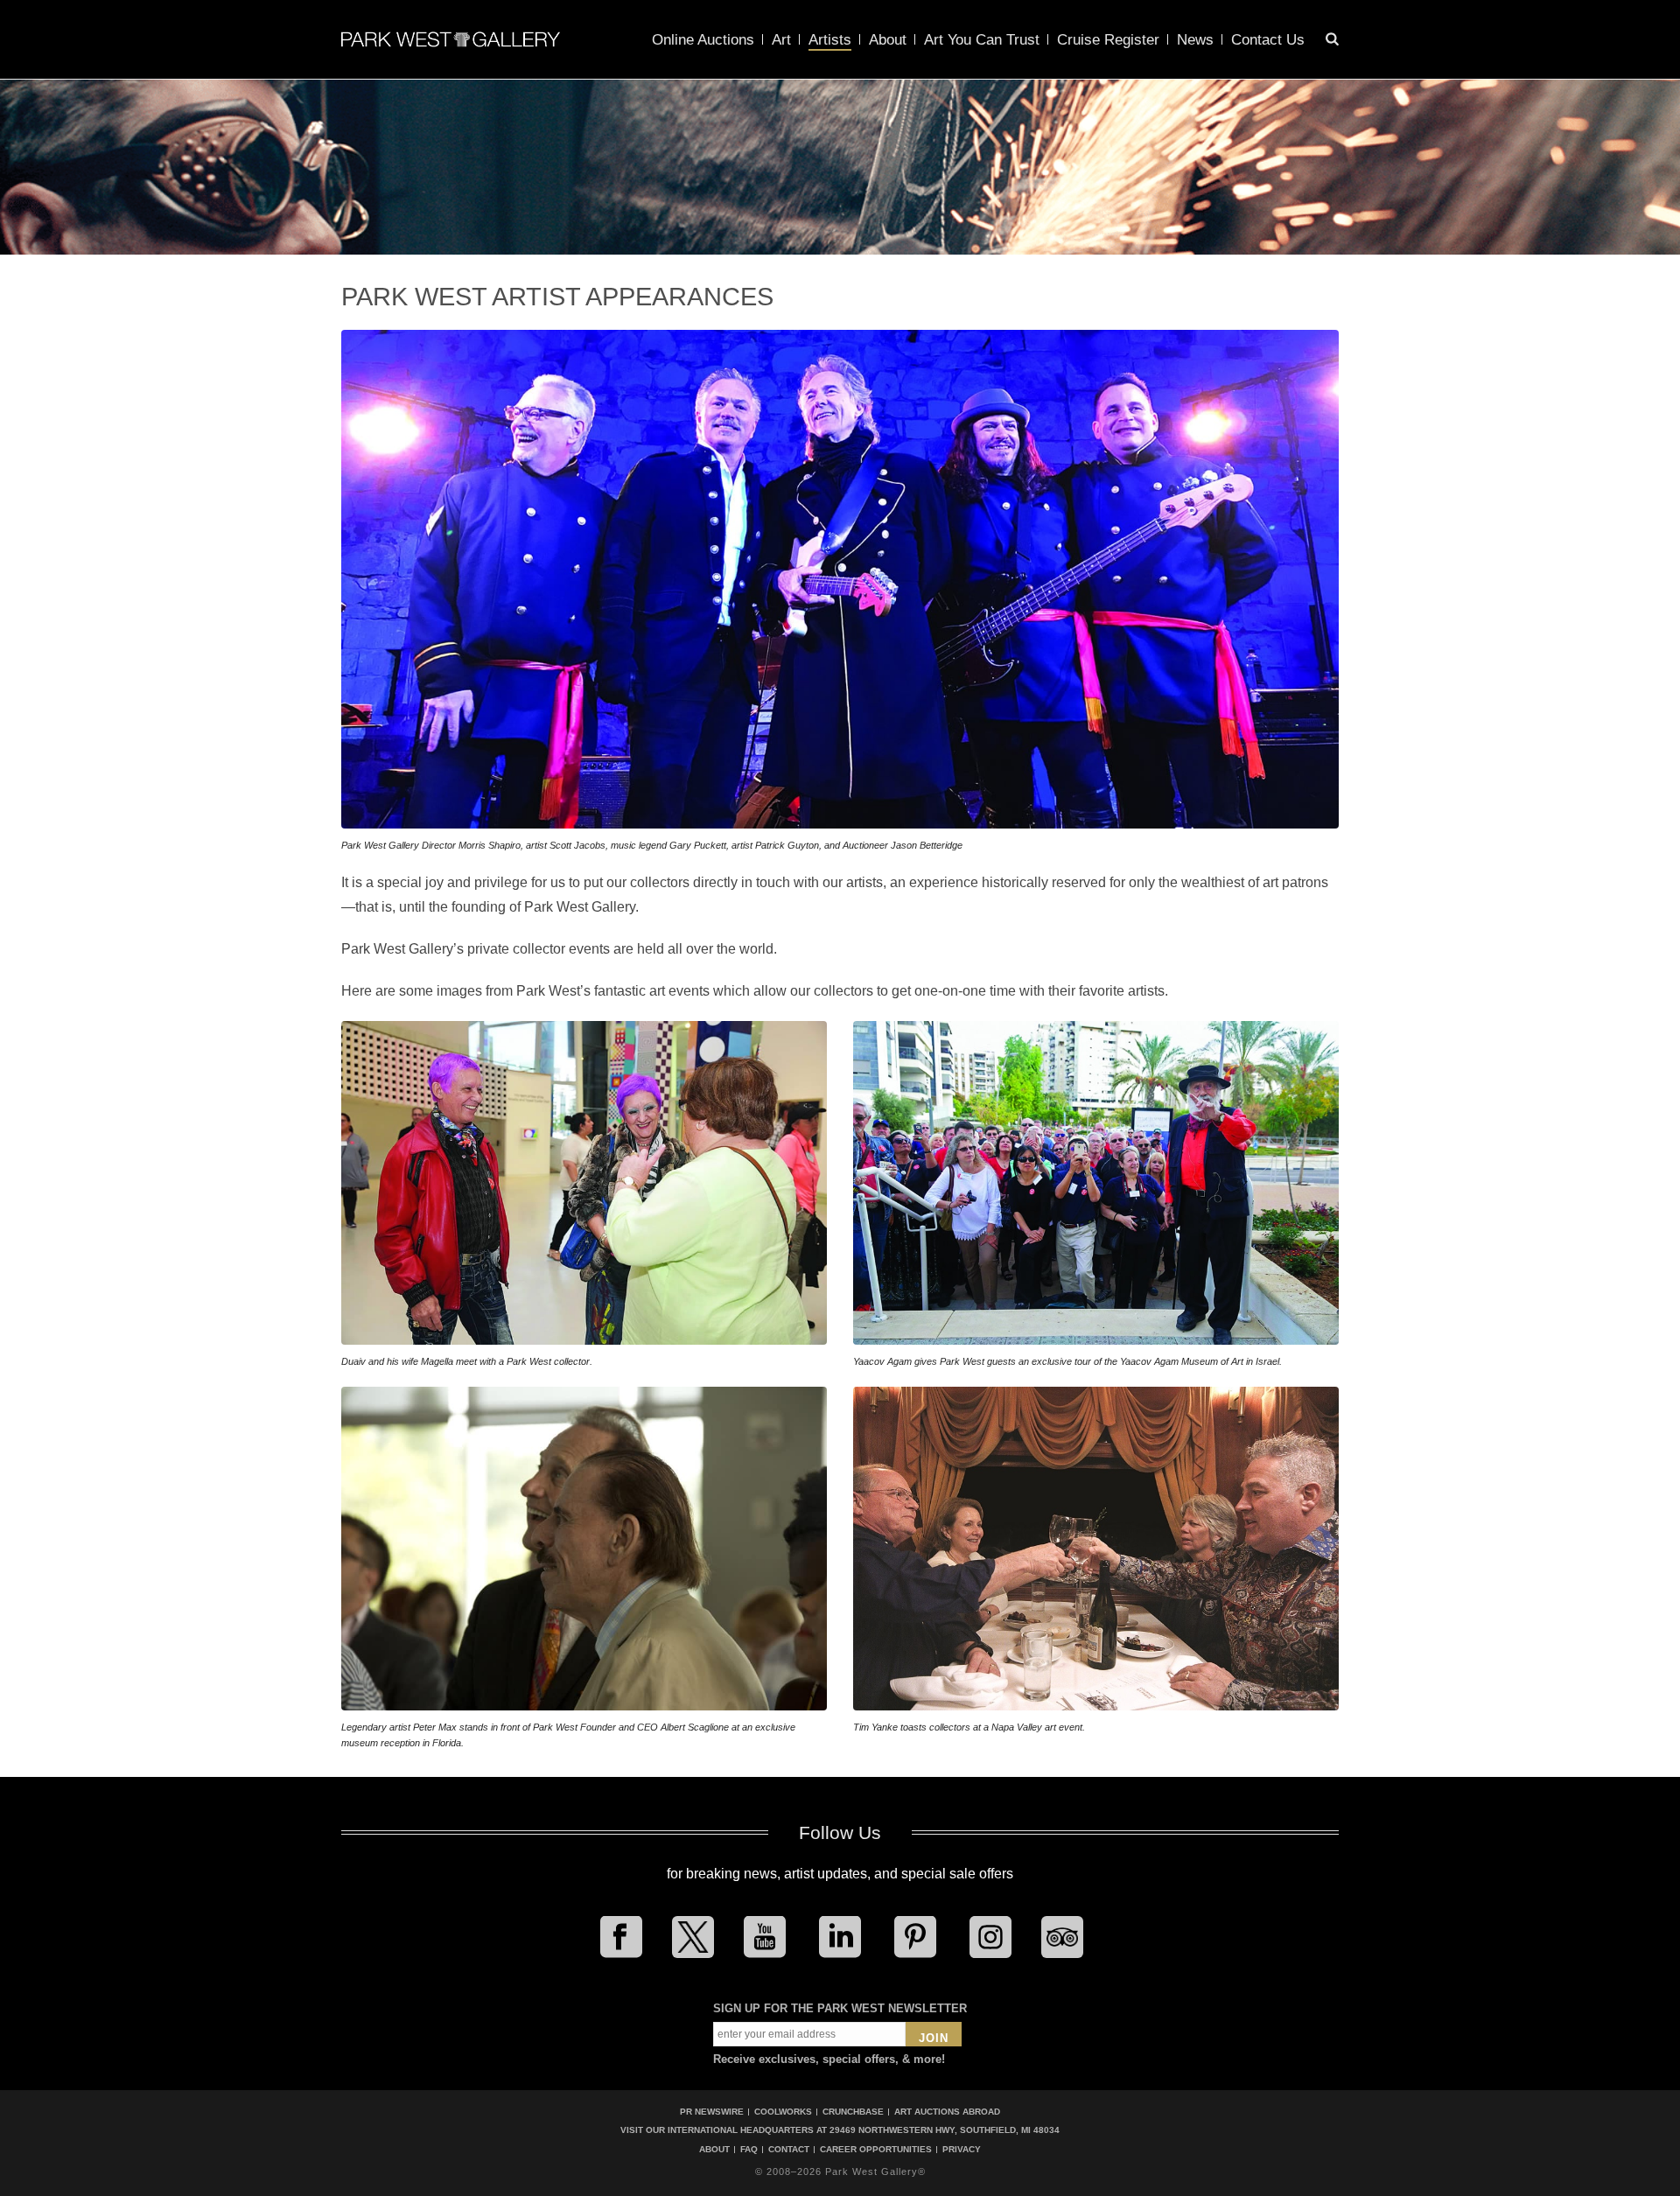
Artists (830, 40)
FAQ (749, 2150)
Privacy (962, 2150)
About (888, 40)
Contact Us (1268, 40)
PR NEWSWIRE (712, 2112)
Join (934, 2038)
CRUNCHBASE (853, 2112)
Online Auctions (703, 40)
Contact (789, 2150)
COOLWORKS (783, 2112)
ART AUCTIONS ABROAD (947, 2112)
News (1195, 40)
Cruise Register (1108, 40)
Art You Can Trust (982, 40)
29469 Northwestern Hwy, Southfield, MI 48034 (945, 2130)
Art (781, 40)
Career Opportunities (876, 2150)
